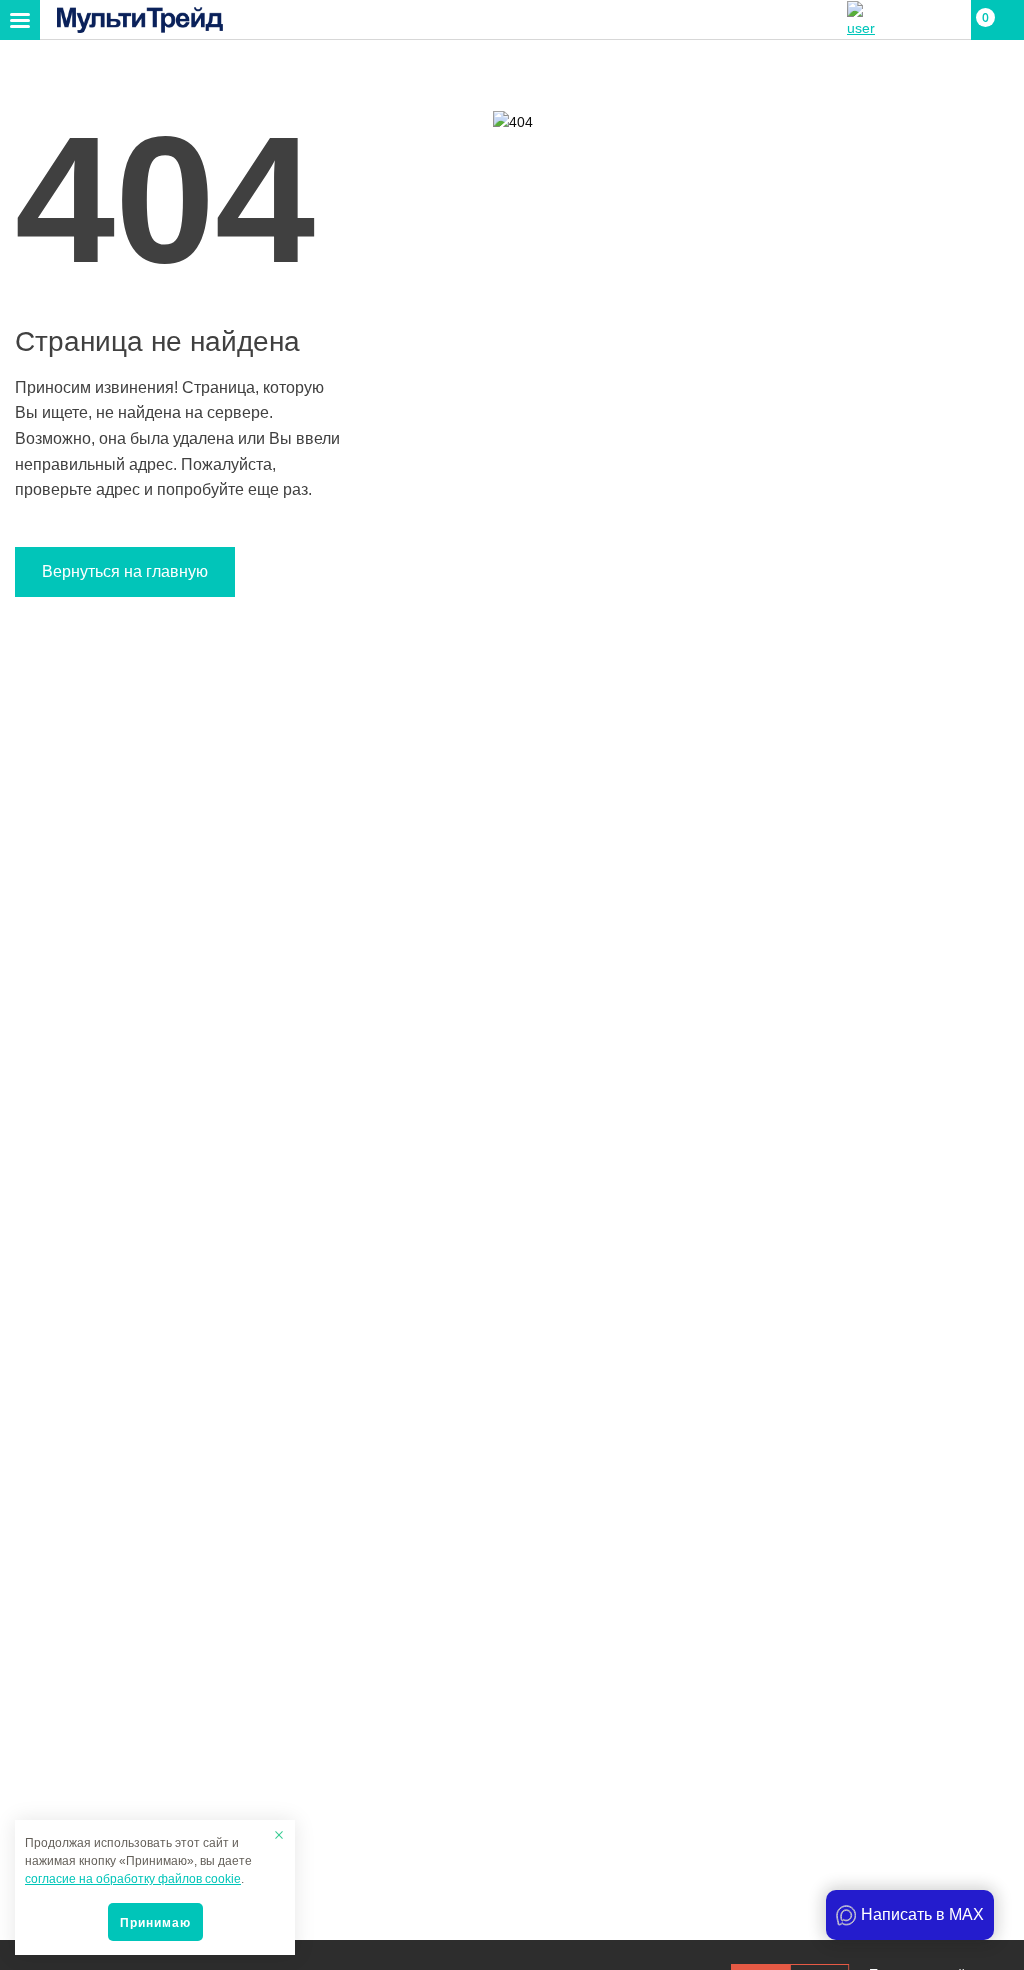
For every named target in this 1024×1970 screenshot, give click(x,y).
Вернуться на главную (125, 571)
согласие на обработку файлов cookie (133, 1879)
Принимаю (155, 1923)
